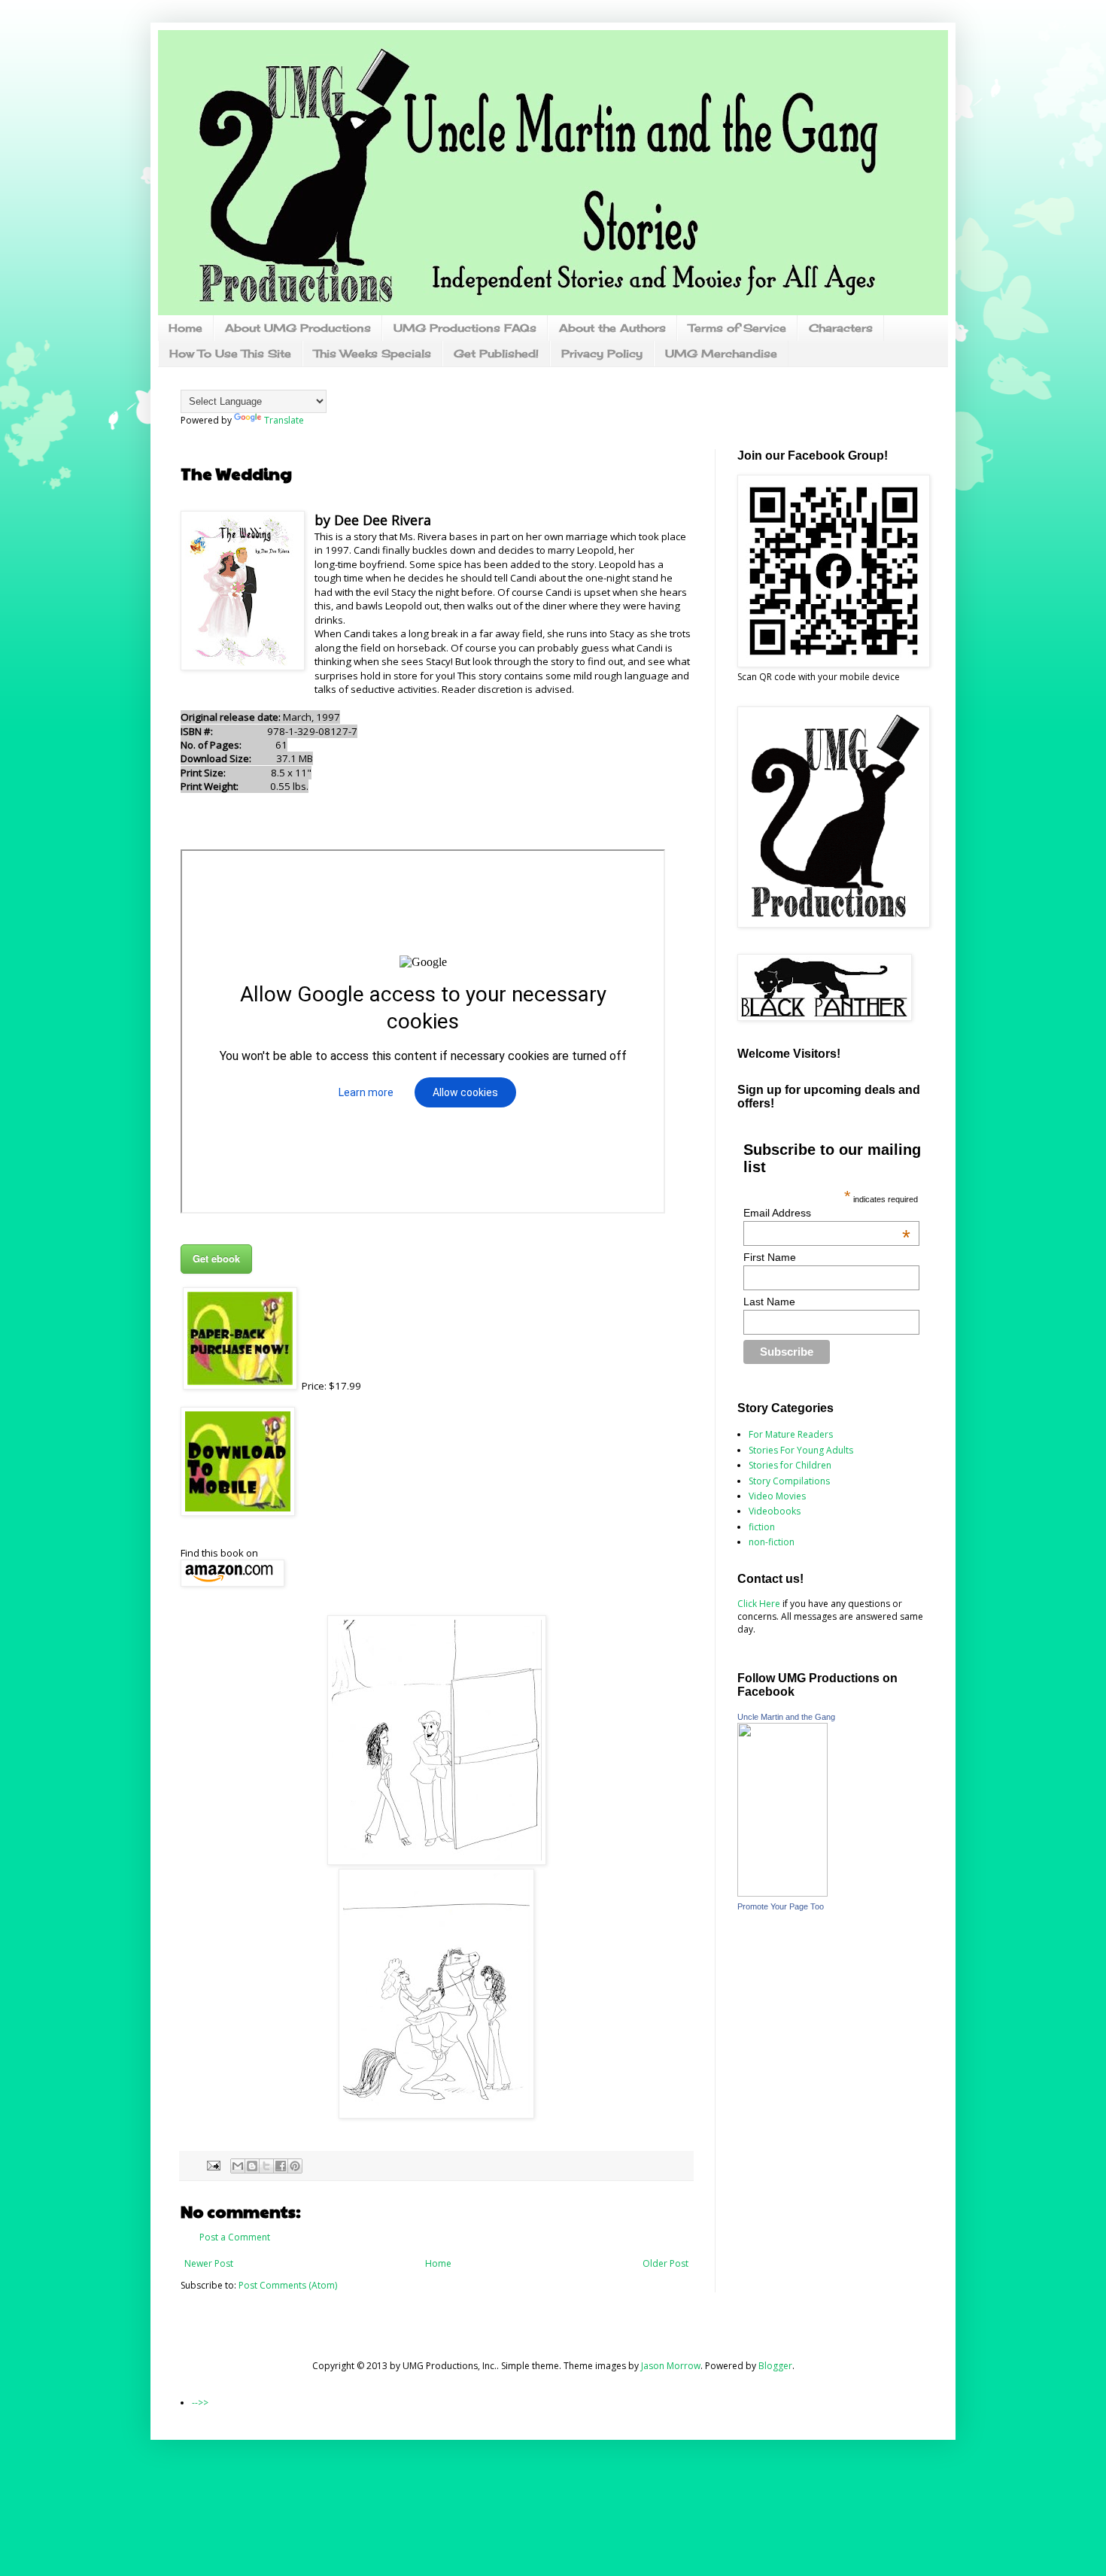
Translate (284, 420)
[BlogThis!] (252, 2166)
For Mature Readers (791, 1434)
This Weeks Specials (372, 353)
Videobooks (775, 1511)
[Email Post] (213, 2164)
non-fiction (772, 1542)
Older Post (665, 2263)
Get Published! (496, 353)
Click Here (759, 1604)
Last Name (769, 1302)
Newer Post (209, 2263)
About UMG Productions (298, 328)
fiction (762, 1527)
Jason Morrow (671, 2366)
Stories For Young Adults (801, 1450)
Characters (841, 328)
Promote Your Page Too (781, 1906)
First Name (770, 1257)
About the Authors (612, 328)
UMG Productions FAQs (465, 328)
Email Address (827, 1213)
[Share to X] (266, 2166)
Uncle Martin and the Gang (786, 1717)
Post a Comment (235, 2237)
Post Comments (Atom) (288, 2285)
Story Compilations (789, 1481)
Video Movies (777, 1496)
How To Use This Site (230, 353)
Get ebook (216, 1258)
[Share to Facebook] (281, 2166)
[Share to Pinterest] (295, 2166)
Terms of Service (737, 328)
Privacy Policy (602, 353)
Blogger (775, 2366)
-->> (200, 2403)
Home (185, 328)
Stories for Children (790, 1465)
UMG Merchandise (721, 353)
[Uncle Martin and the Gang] (782, 1893)
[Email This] (238, 2166)
